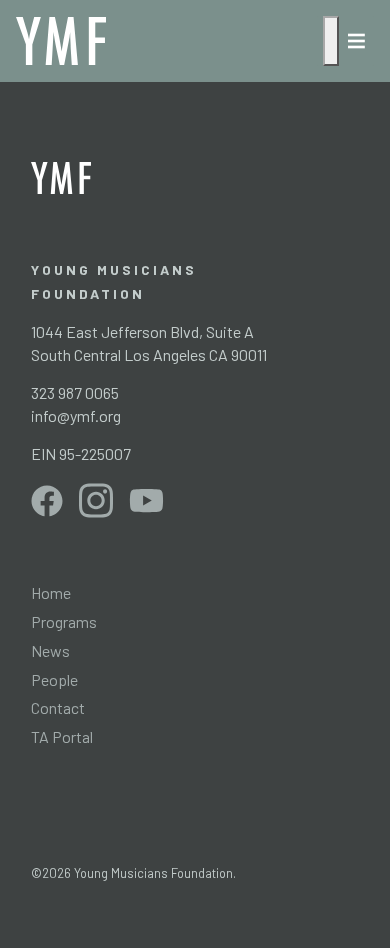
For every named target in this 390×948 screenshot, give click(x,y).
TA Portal (62, 736)
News (50, 650)
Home (51, 592)
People (54, 679)
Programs (64, 621)
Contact (58, 707)
